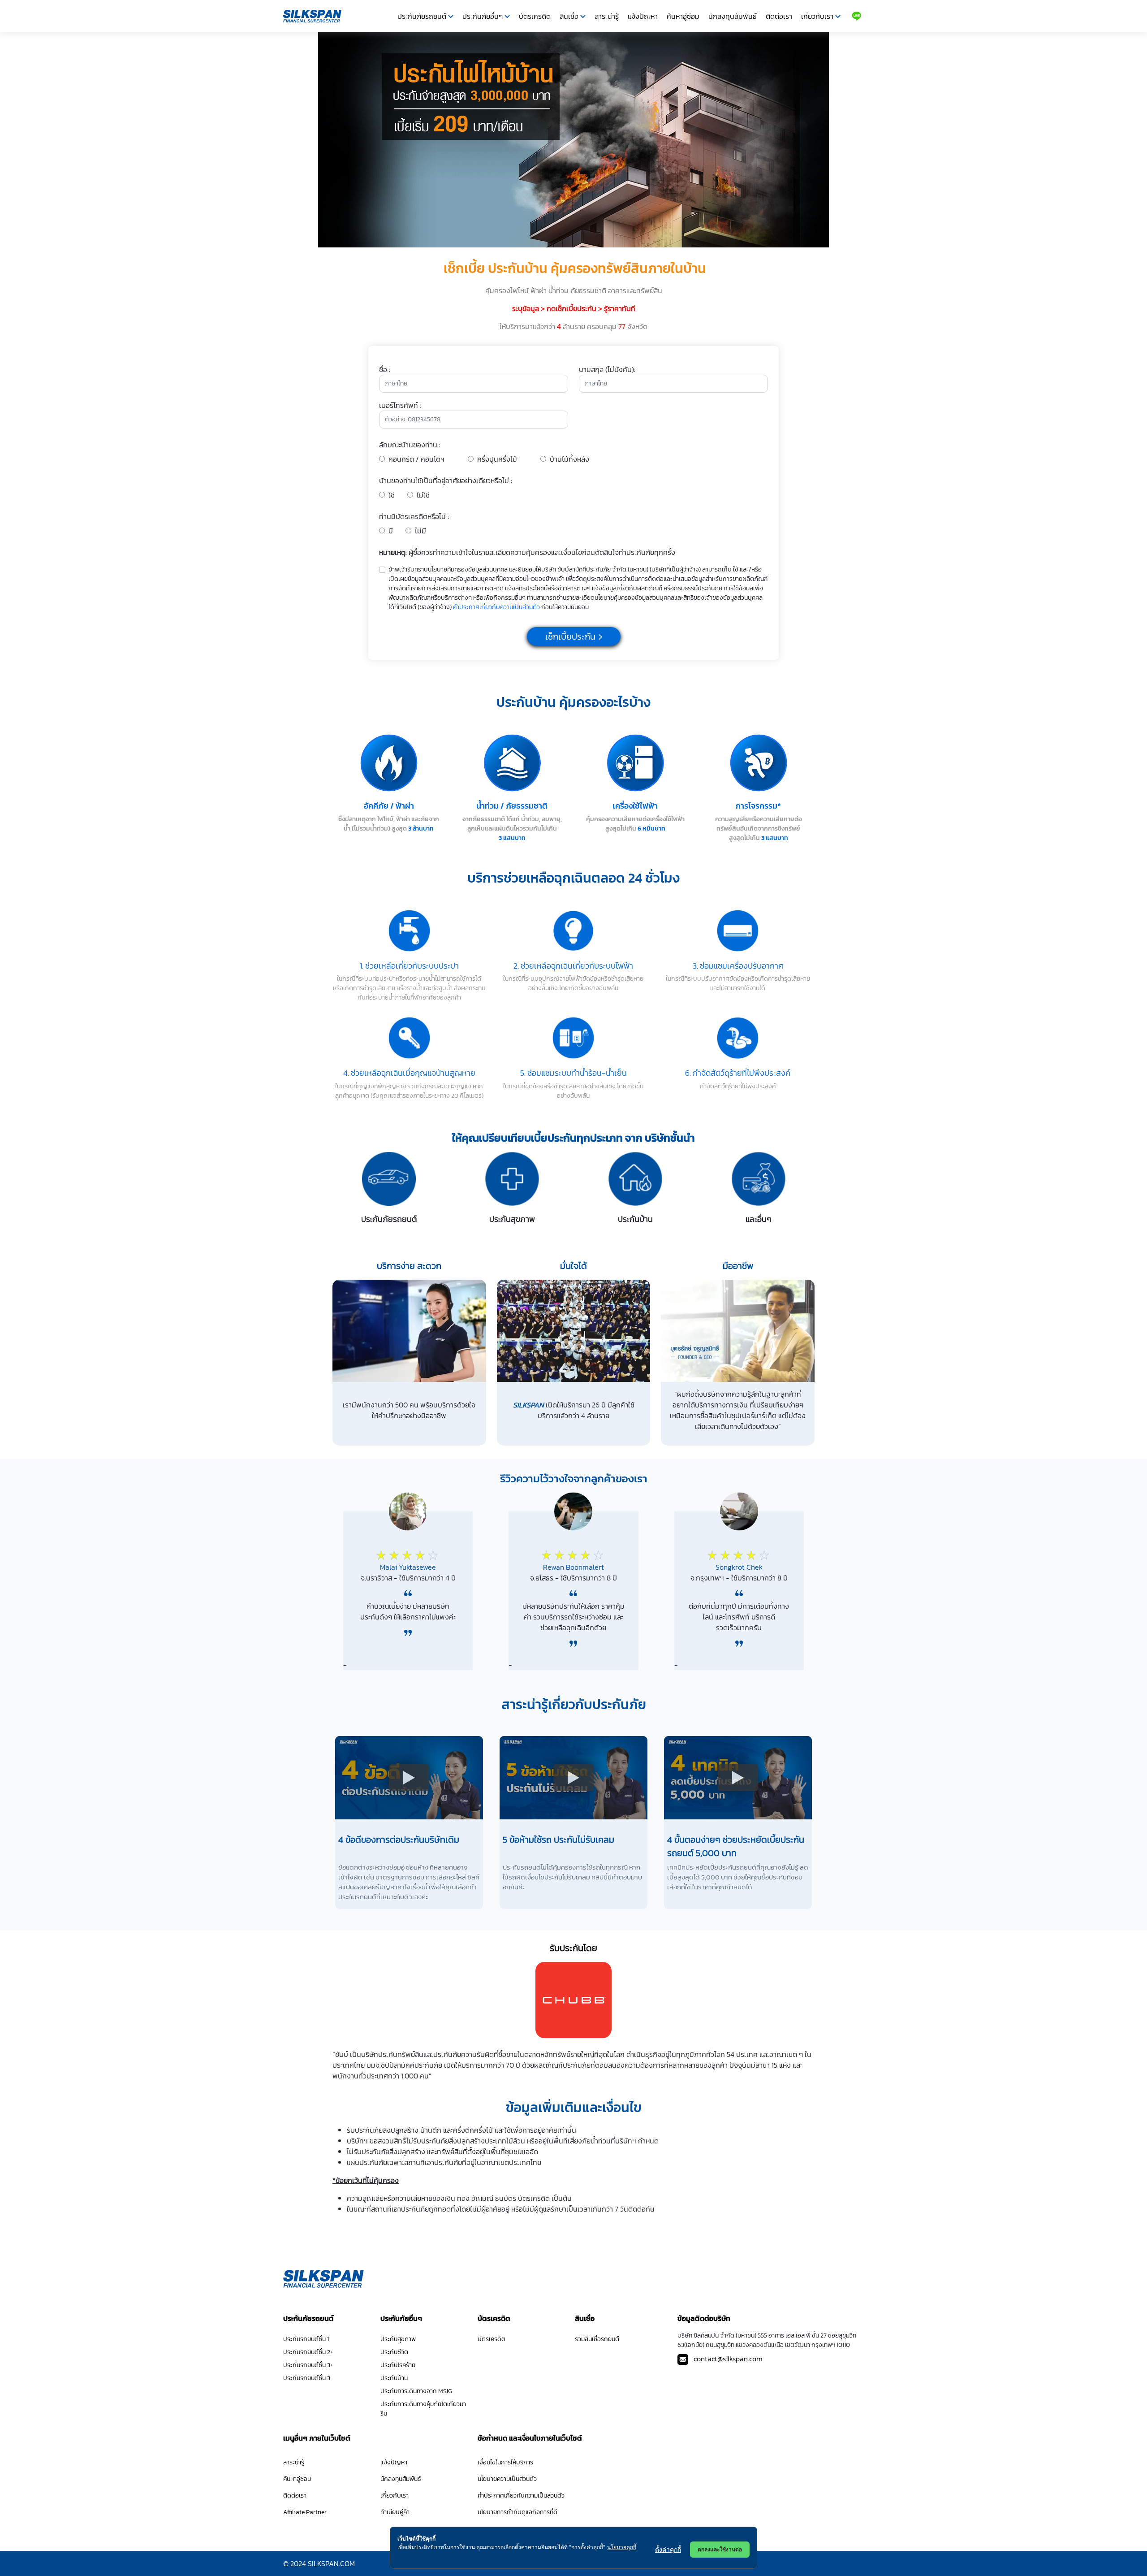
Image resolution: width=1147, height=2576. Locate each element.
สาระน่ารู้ (607, 16)
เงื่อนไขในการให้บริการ (505, 2462)
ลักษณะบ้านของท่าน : (410, 445)
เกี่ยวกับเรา (817, 16)
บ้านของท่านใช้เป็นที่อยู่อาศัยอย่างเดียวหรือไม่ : (446, 481)
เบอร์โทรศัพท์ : (400, 405)
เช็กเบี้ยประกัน (570, 636)
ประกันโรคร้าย (398, 2365)
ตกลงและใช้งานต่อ (720, 2549)
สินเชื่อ (569, 16)
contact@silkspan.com (728, 2359)
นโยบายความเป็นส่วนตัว (507, 2479)
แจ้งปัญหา (643, 16)
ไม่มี (420, 531)
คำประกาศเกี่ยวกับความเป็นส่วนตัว (496, 607)
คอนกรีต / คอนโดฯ (416, 459)
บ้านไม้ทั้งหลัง (569, 459)
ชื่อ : (385, 369)
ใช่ (392, 495)
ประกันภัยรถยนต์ (422, 16)
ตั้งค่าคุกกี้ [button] (668, 2549)
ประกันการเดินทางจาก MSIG (416, 2391)
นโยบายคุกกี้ (622, 2547)
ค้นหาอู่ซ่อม (683, 16)
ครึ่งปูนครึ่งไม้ (497, 459)
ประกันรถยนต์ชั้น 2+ (308, 2352)
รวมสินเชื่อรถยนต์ (597, 2339)
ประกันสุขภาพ (398, 2339)
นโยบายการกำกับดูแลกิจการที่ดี (517, 2512)
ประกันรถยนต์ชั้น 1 (306, 2339)
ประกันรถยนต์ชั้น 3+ (308, 2365)
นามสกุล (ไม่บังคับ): (607, 369)
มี (391, 531)
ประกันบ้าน (394, 2378)
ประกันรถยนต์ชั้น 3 (307, 2378)
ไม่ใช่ (423, 495)
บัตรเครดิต (535, 16)
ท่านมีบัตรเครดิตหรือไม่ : (414, 516)
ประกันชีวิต (394, 2352)
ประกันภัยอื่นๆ (483, 16)
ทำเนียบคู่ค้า (395, 2512)
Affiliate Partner (305, 2512)
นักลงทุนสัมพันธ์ (733, 16)
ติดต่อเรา (779, 16)
